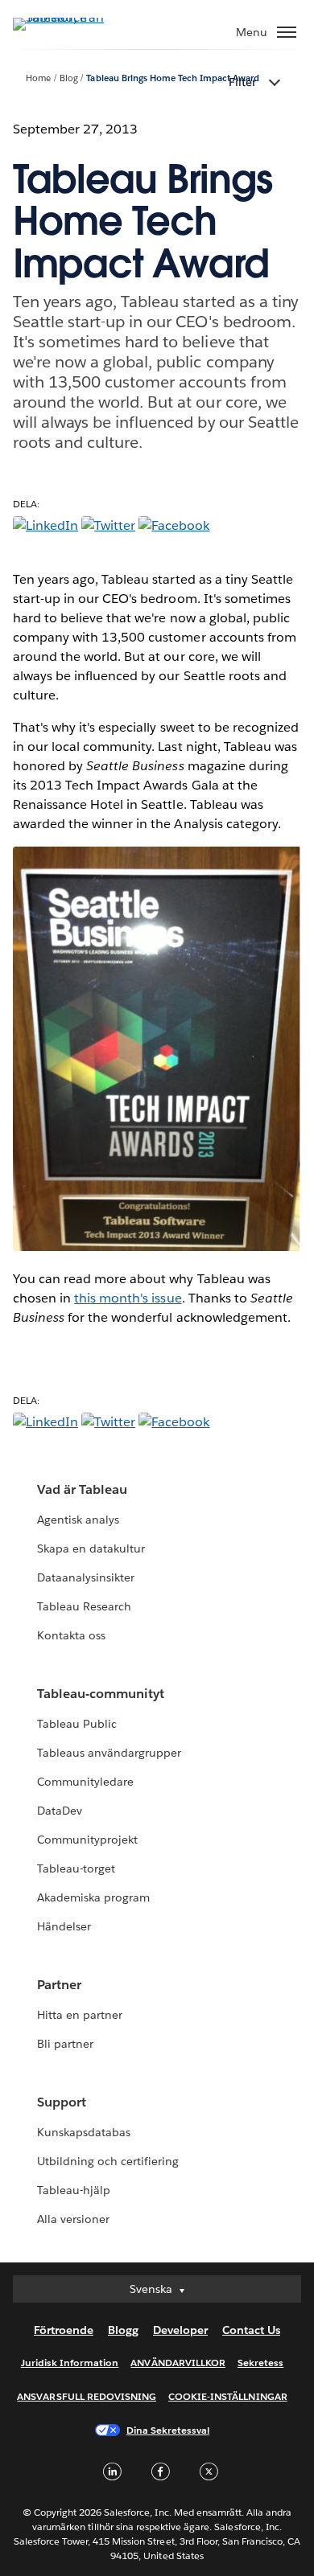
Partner (59, 1985)
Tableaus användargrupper (109, 1753)
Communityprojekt (87, 1840)
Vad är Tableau (82, 1489)
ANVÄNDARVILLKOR (178, 2363)
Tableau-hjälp (74, 2190)
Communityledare (85, 1782)
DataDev (60, 1811)
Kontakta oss (71, 1635)
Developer (180, 2330)
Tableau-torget (76, 1868)
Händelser (64, 1926)
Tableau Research (84, 1606)
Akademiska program (93, 1897)
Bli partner (65, 2044)
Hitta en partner (80, 2015)
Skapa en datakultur (91, 1548)
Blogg (123, 2330)
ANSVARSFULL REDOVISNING (87, 2396)
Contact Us (251, 2330)
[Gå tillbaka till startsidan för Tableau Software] (69, 17)
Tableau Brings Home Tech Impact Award (173, 78)
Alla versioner (73, 2219)
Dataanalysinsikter (86, 1577)
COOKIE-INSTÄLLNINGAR (228, 2396)
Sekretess (260, 2363)
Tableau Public (77, 1724)
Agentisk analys (78, 1520)
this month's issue (128, 1298)
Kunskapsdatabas (84, 2132)
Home (38, 78)
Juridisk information (70, 2363)
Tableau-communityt (101, 1694)
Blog (69, 78)
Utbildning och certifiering (108, 2161)
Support (62, 2102)
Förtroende (64, 2330)
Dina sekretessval (168, 2430)
